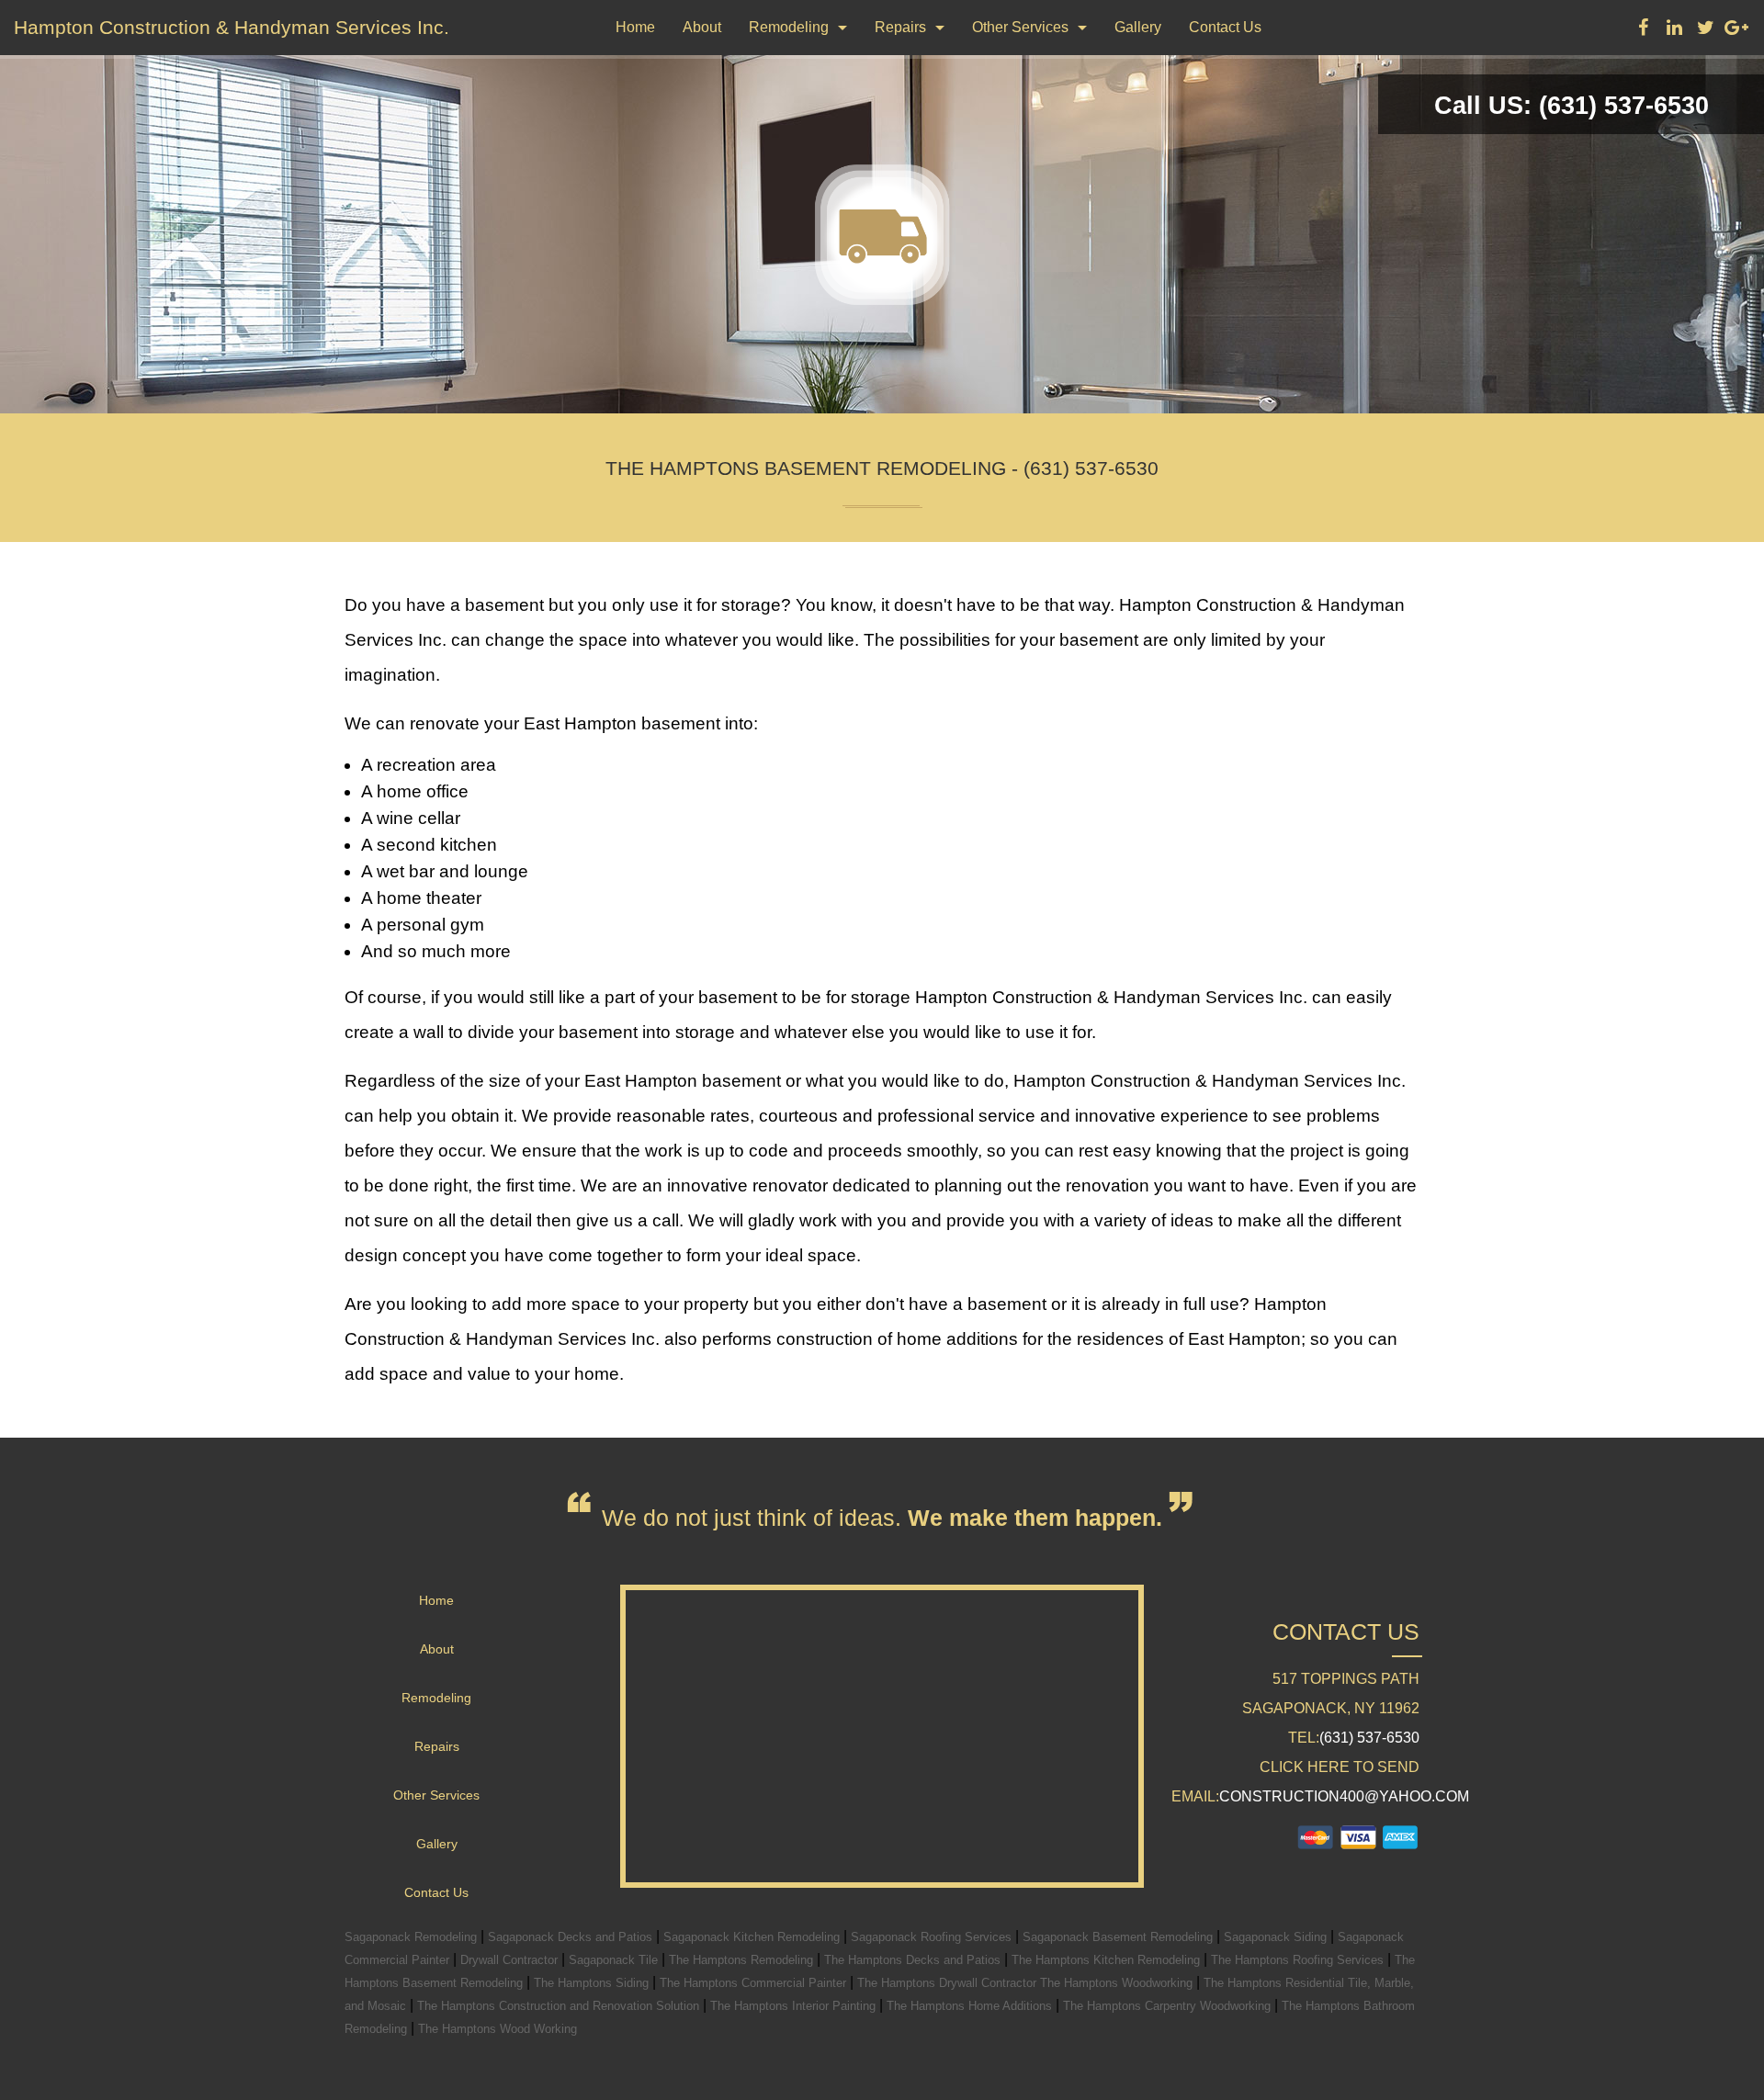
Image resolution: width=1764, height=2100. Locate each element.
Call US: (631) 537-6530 (1572, 106)
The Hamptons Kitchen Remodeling (1108, 1960)
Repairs (900, 27)
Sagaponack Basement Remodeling (1119, 1937)
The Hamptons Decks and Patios (914, 1960)
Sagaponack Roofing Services (933, 1937)
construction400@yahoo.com (1344, 1796)
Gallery (1138, 27)
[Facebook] (1643, 30)
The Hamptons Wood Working (498, 2029)
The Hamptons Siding (593, 1983)
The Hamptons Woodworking (1118, 1983)
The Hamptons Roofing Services (1299, 1960)
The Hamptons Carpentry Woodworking (1169, 2006)
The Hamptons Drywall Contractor (949, 1983)
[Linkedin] (1674, 30)
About (702, 27)
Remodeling (789, 27)
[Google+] (1736, 30)
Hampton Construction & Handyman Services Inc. (232, 27)
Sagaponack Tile (615, 1960)
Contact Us (1225, 27)
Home (635, 27)
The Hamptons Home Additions (971, 2006)
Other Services (1020, 27)
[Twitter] (1705, 30)
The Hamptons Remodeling (743, 1960)
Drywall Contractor (511, 1960)
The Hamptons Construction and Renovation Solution (560, 2006)
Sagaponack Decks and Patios (572, 1937)
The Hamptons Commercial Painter (755, 1983)
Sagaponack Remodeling (413, 1937)
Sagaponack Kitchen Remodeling (753, 1937)
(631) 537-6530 (1369, 1738)
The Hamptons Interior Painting (795, 2006)
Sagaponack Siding (1277, 1937)
